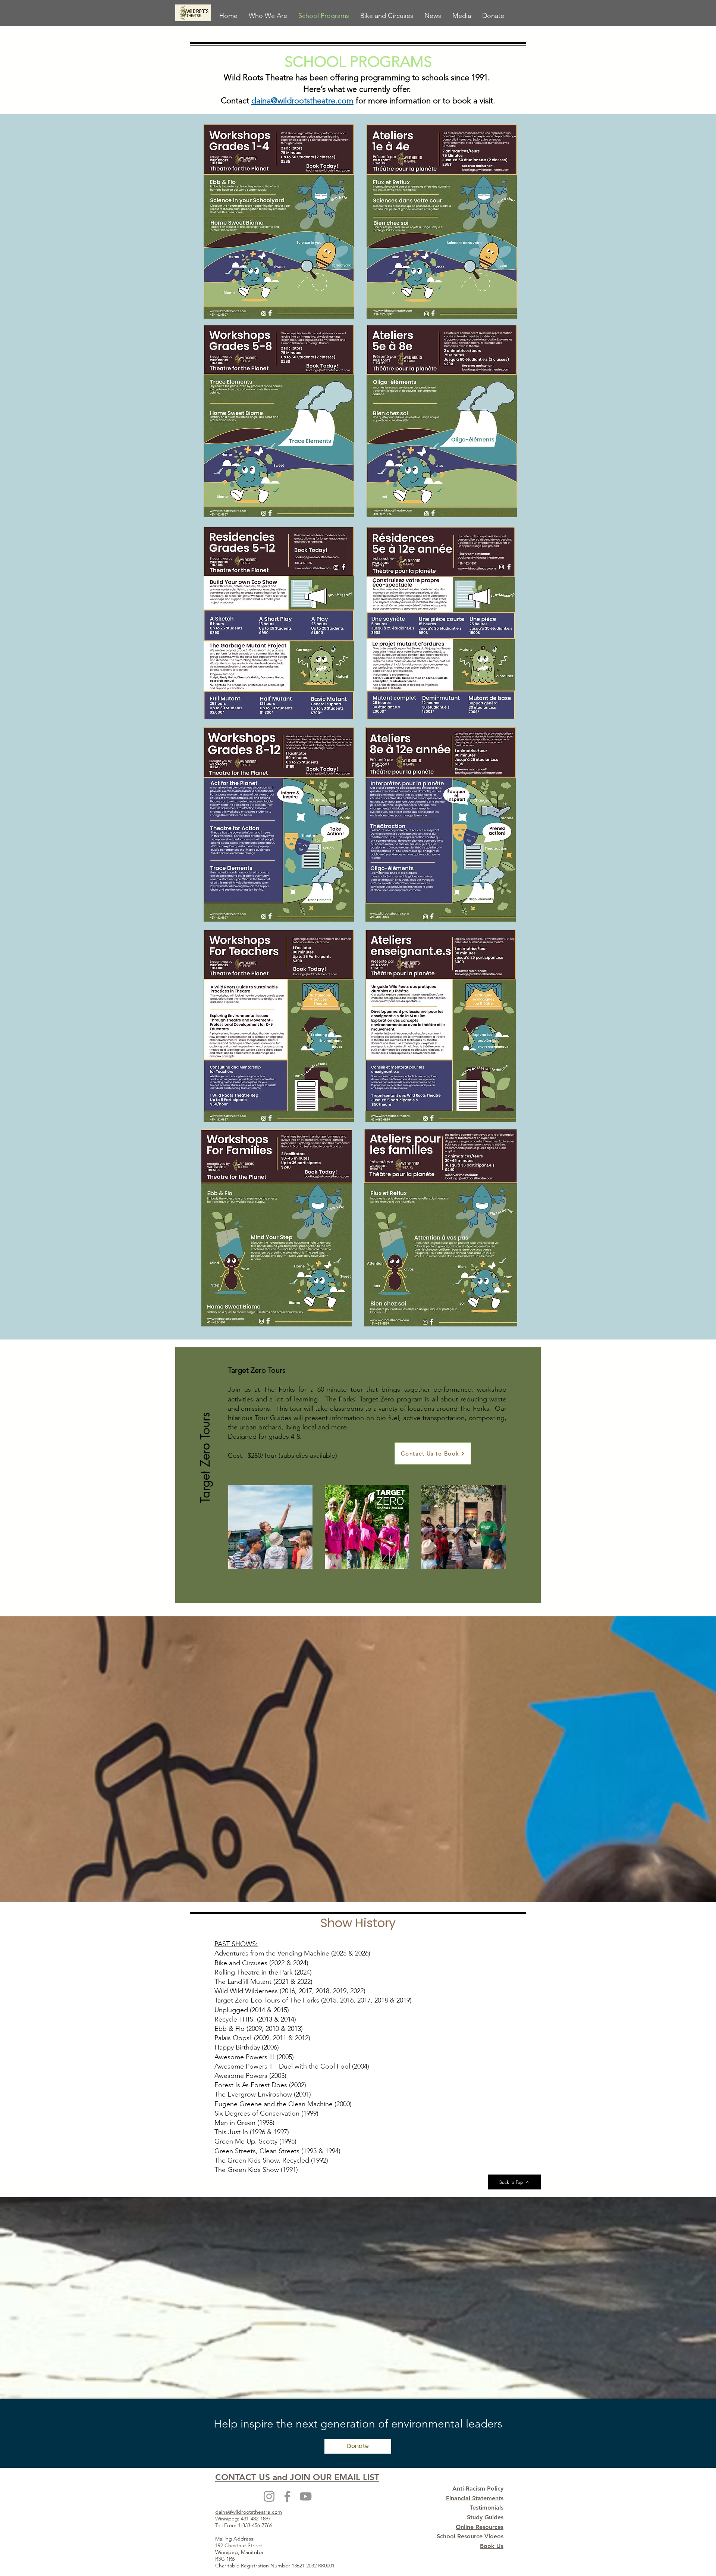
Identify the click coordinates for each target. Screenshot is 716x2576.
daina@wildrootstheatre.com (302, 101)
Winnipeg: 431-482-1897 (243, 2519)
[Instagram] (269, 2496)
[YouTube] (306, 2496)
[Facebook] (287, 2496)
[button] (205, 1453)
